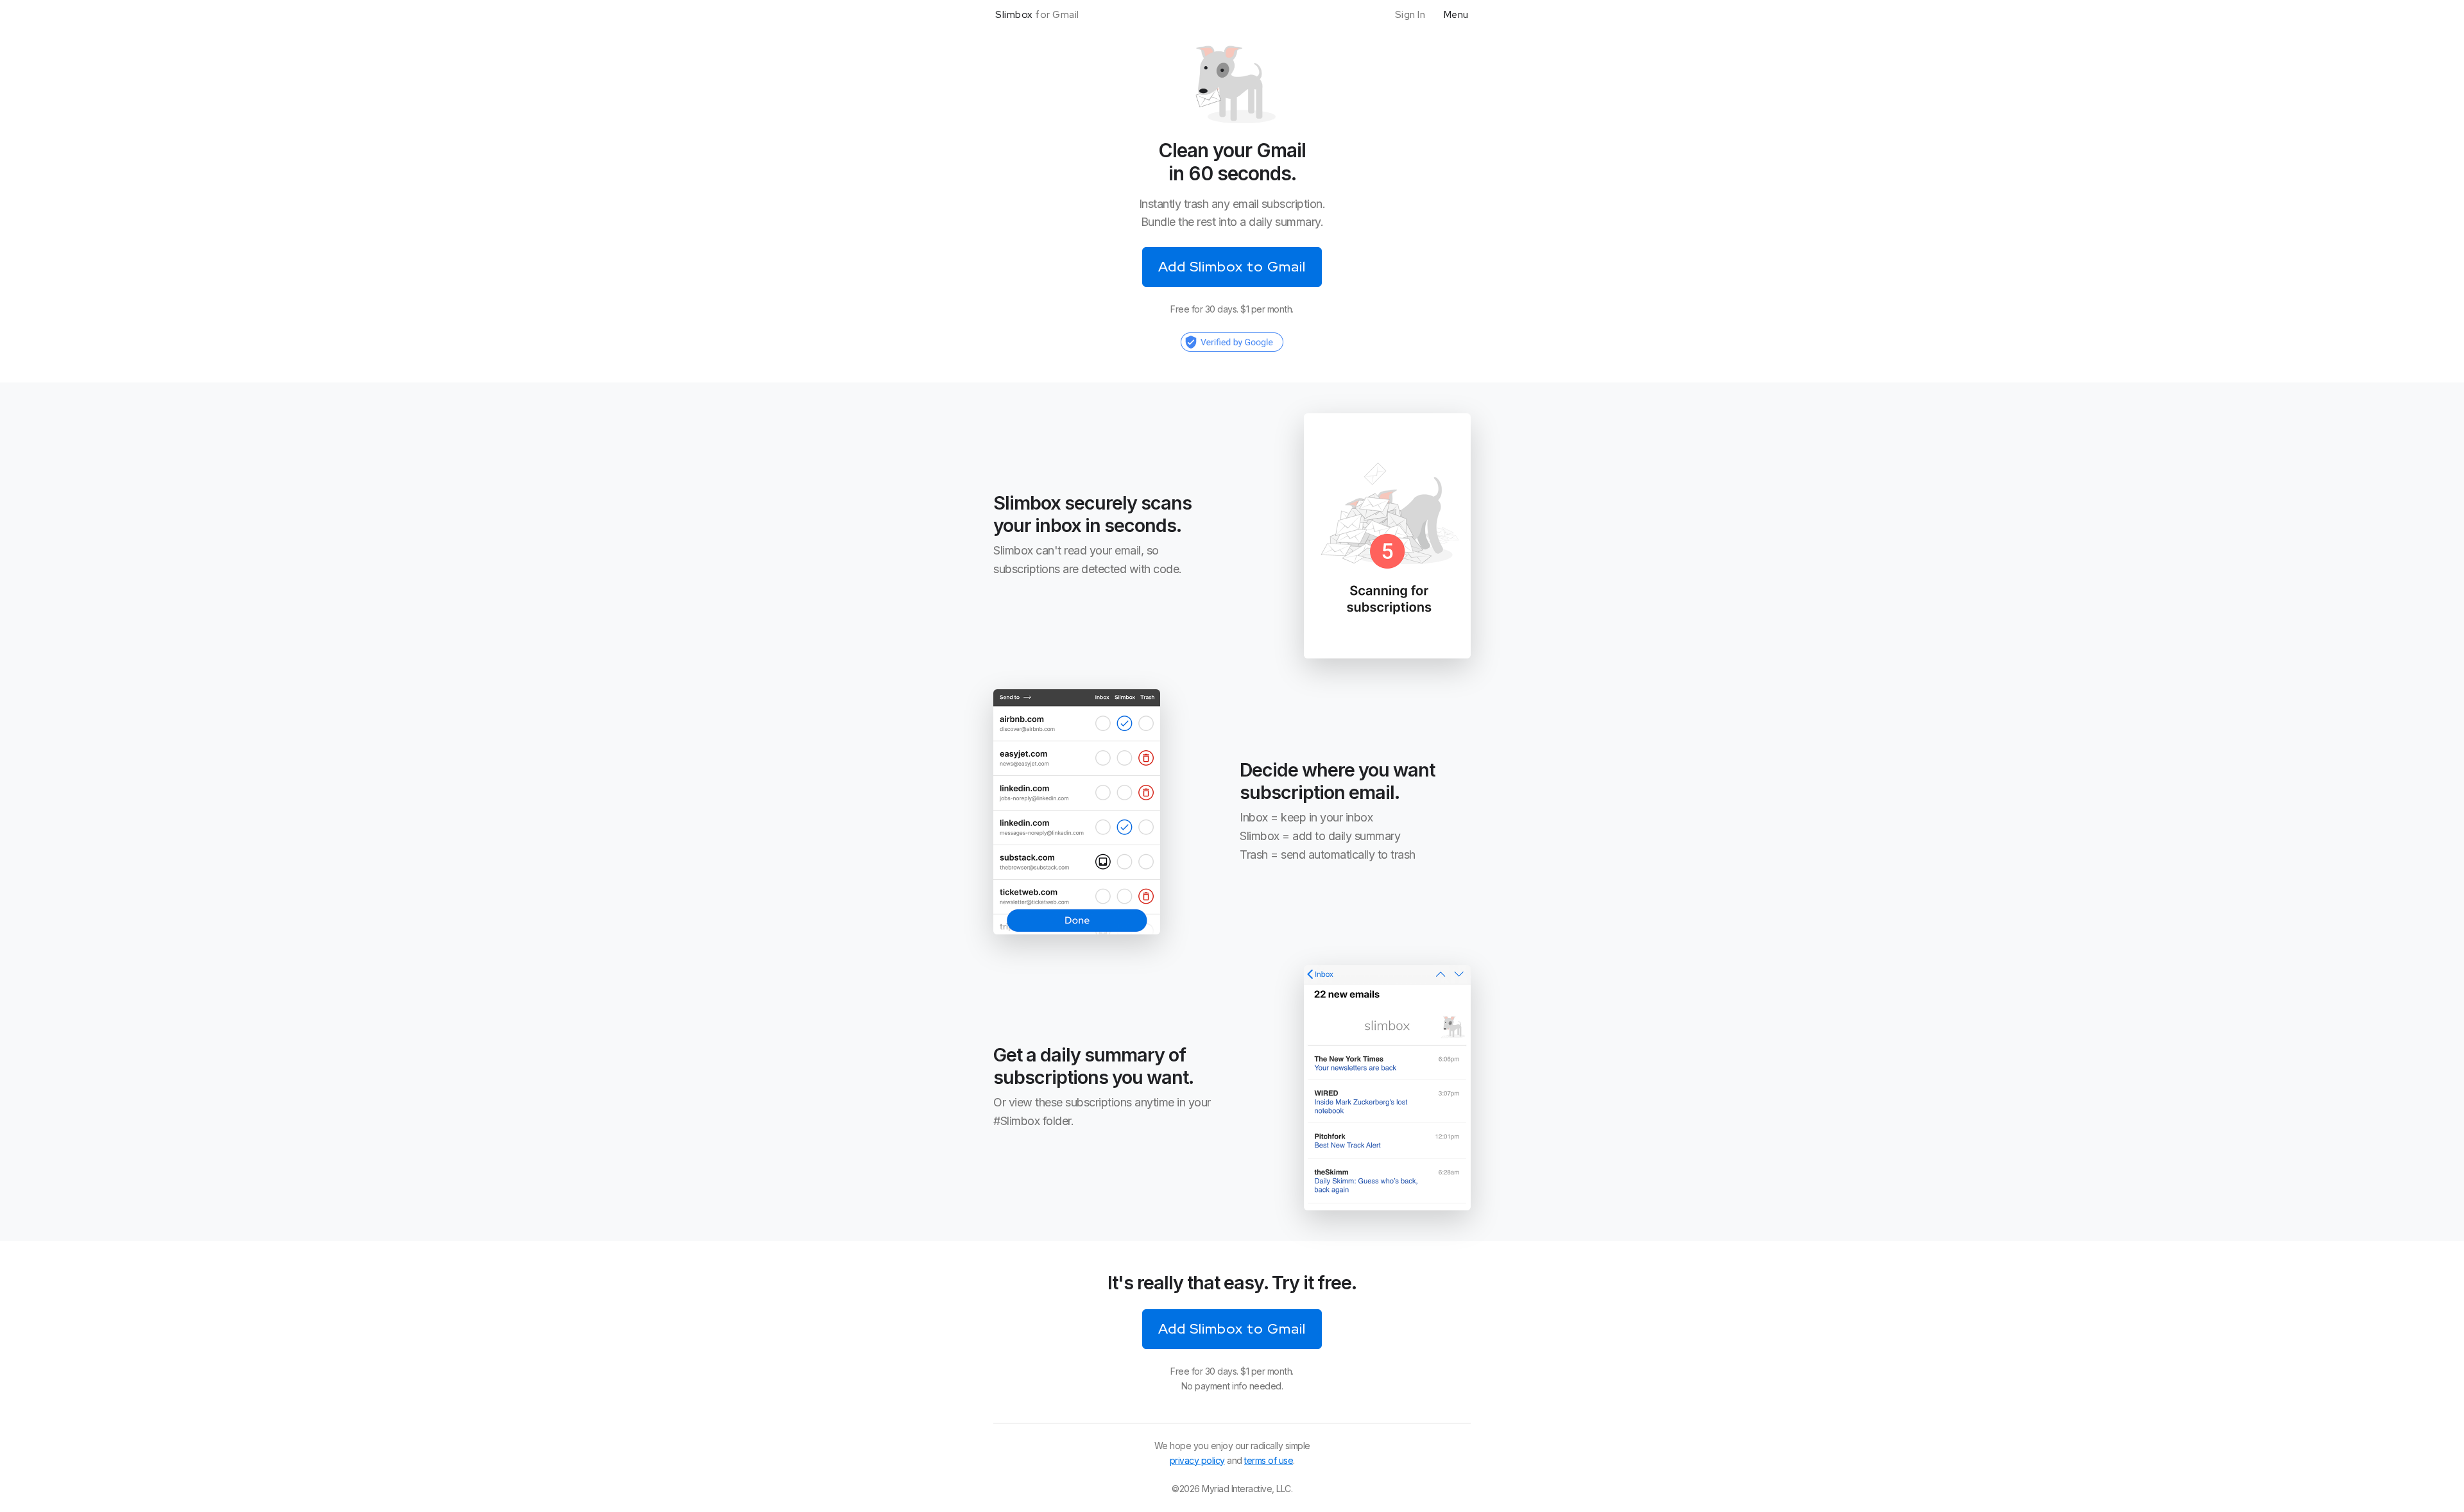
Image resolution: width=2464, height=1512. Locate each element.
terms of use (1269, 1460)
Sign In (1410, 15)
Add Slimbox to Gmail (1232, 1329)
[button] (1232, 341)
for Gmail (1037, 15)
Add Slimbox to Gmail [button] (1232, 267)
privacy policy (1197, 1460)
